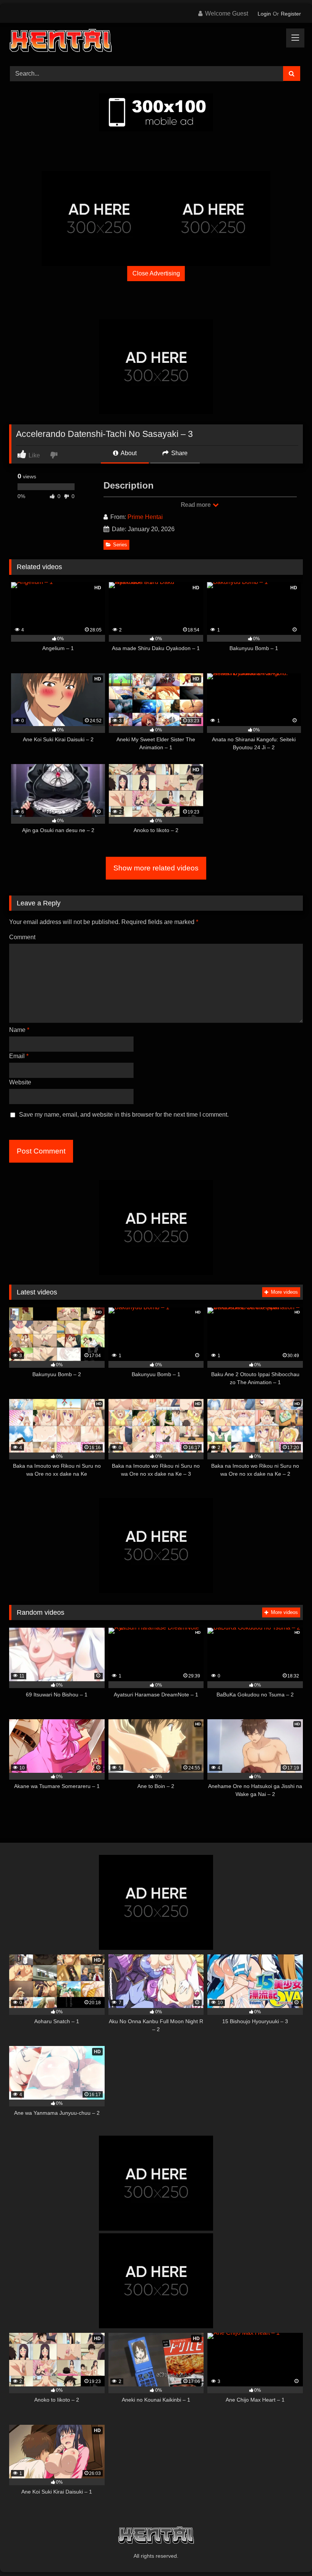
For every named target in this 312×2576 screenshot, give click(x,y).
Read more (196, 505)
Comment (22, 937)
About (128, 453)
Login (264, 14)
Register (291, 14)
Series (120, 545)
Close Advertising (156, 273)
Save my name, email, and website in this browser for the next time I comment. (124, 1115)
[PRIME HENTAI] (156, 42)
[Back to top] (288, 2553)
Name (19, 1030)
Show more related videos (156, 868)
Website (20, 1082)
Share (179, 453)
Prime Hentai (145, 517)
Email (19, 1056)
